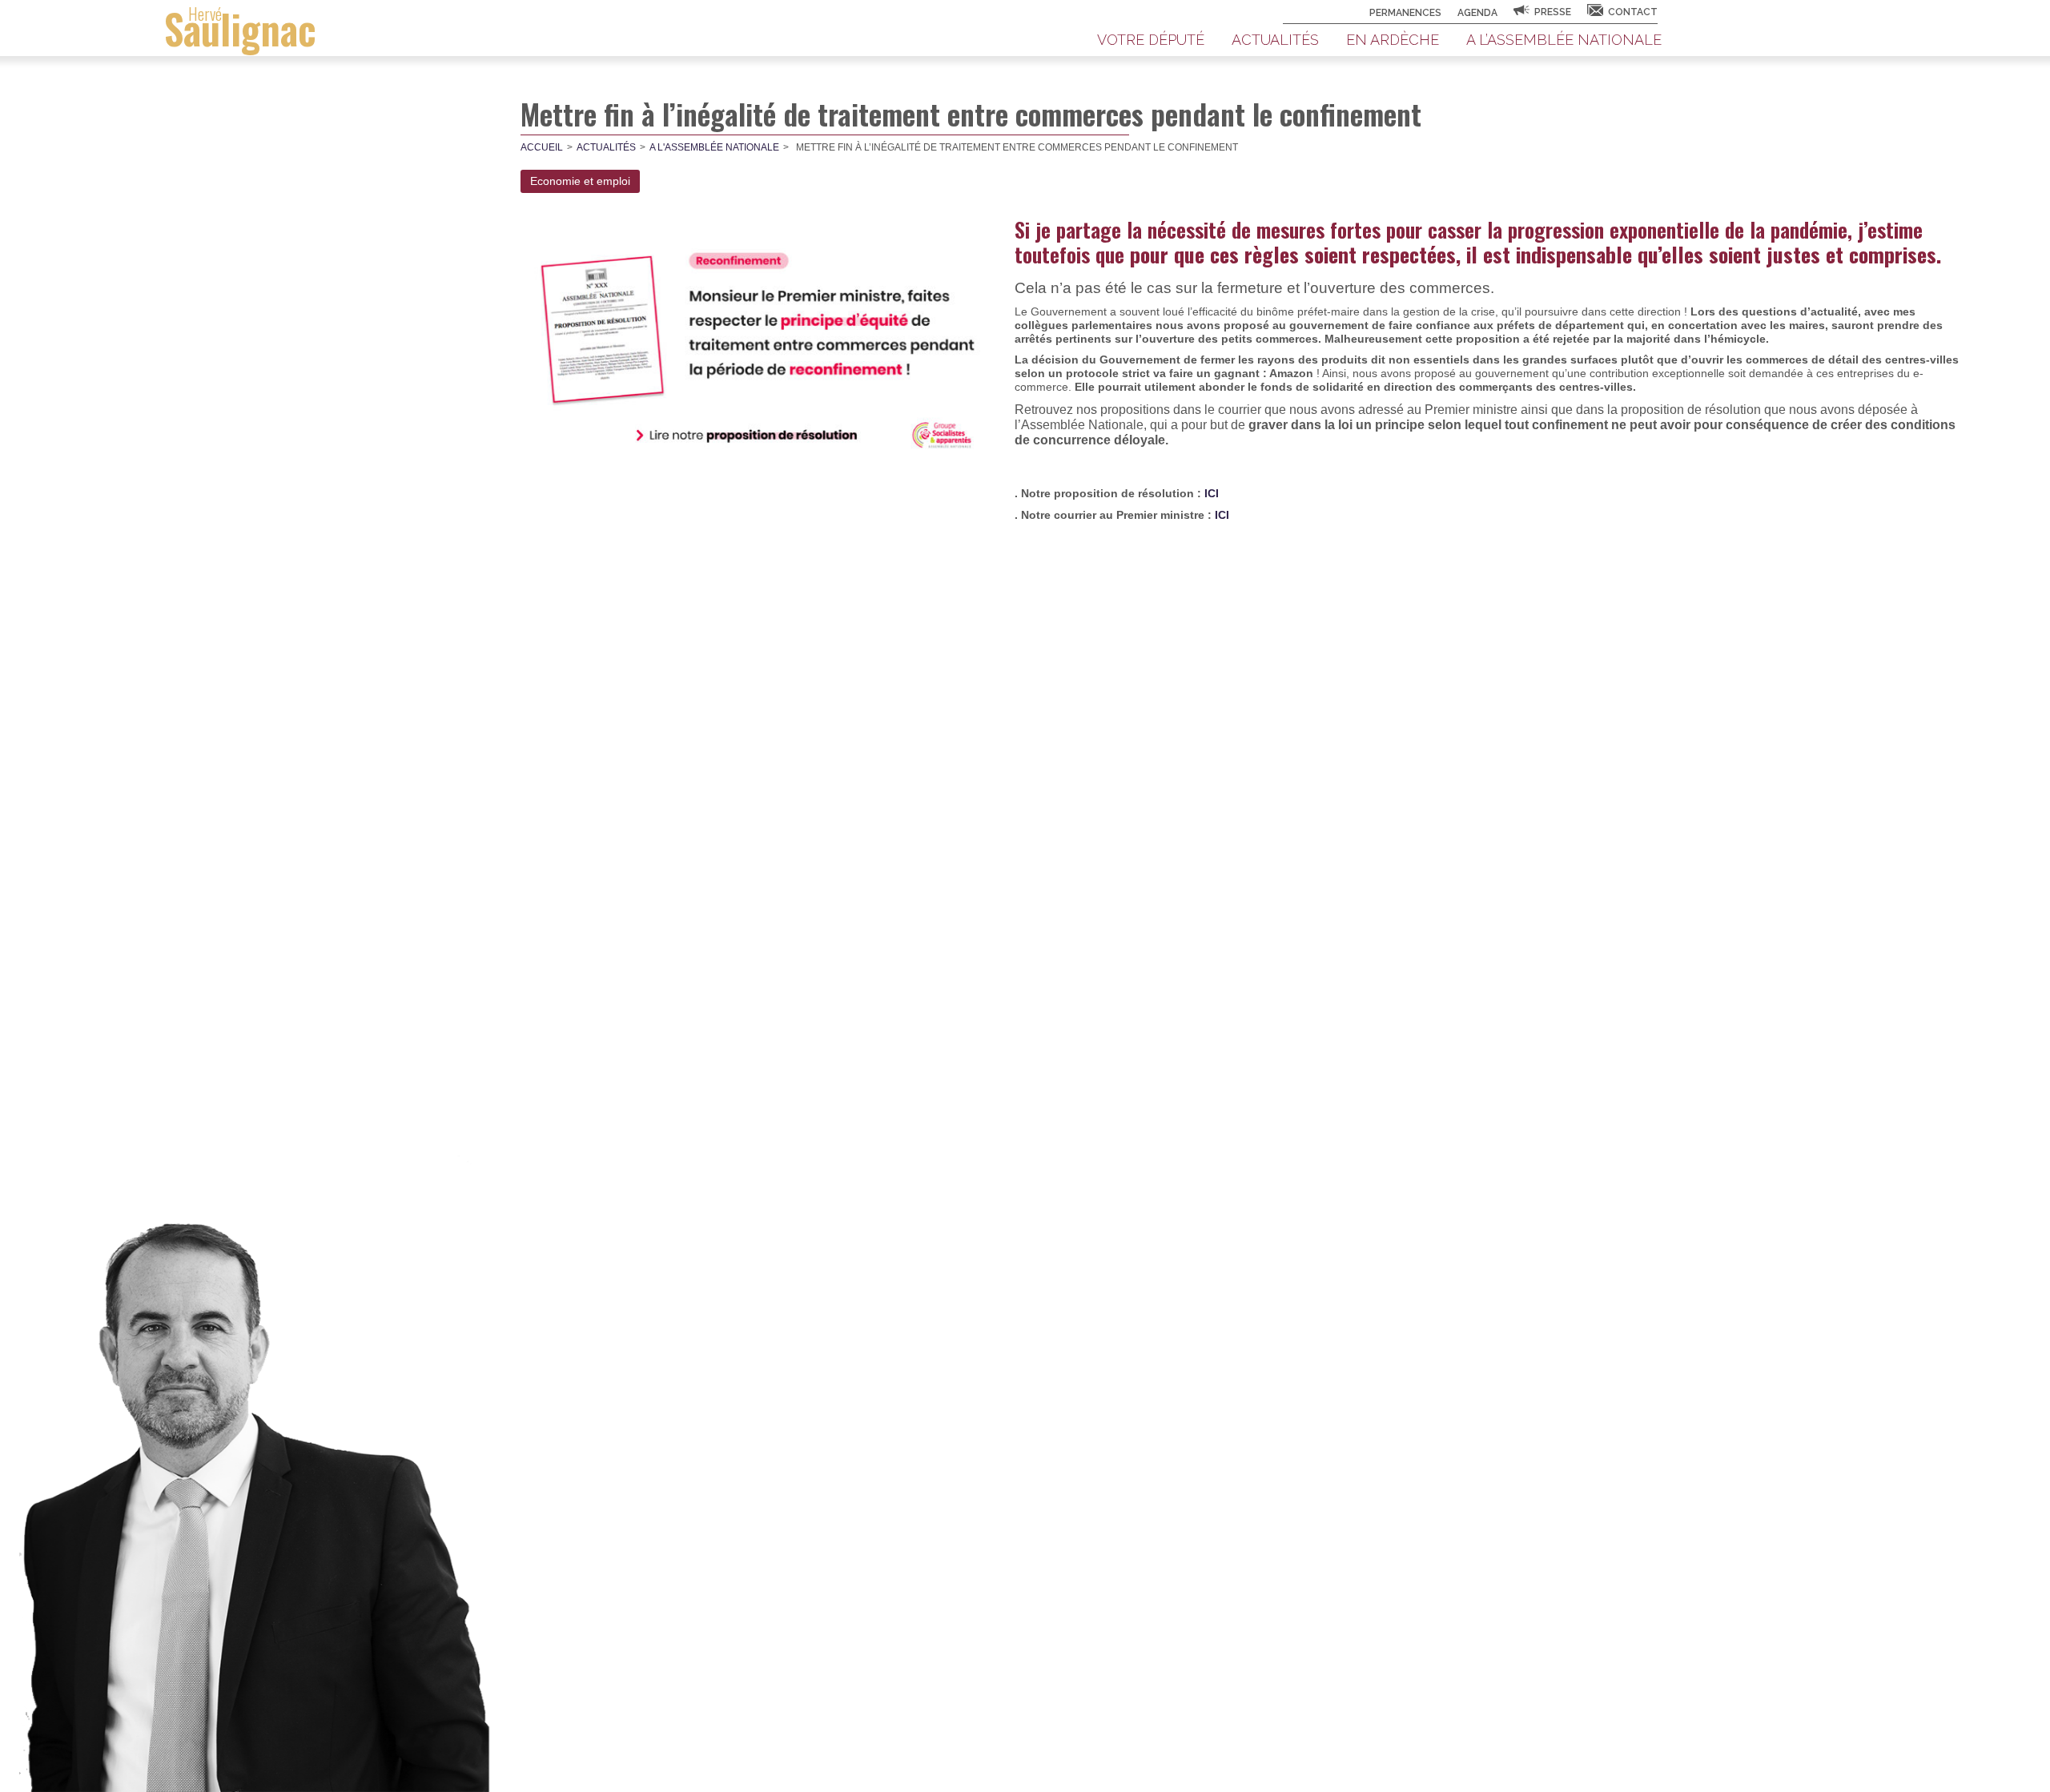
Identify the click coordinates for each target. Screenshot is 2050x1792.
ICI (1212, 493)
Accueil (542, 147)
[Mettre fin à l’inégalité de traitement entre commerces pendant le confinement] (764, 342)
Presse (1553, 12)
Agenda (1477, 13)
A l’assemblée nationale (1564, 40)
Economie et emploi (580, 181)
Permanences (1405, 13)
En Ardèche (1393, 40)
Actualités (1275, 40)
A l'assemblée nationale (714, 147)
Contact (1633, 12)
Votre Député (1151, 40)
